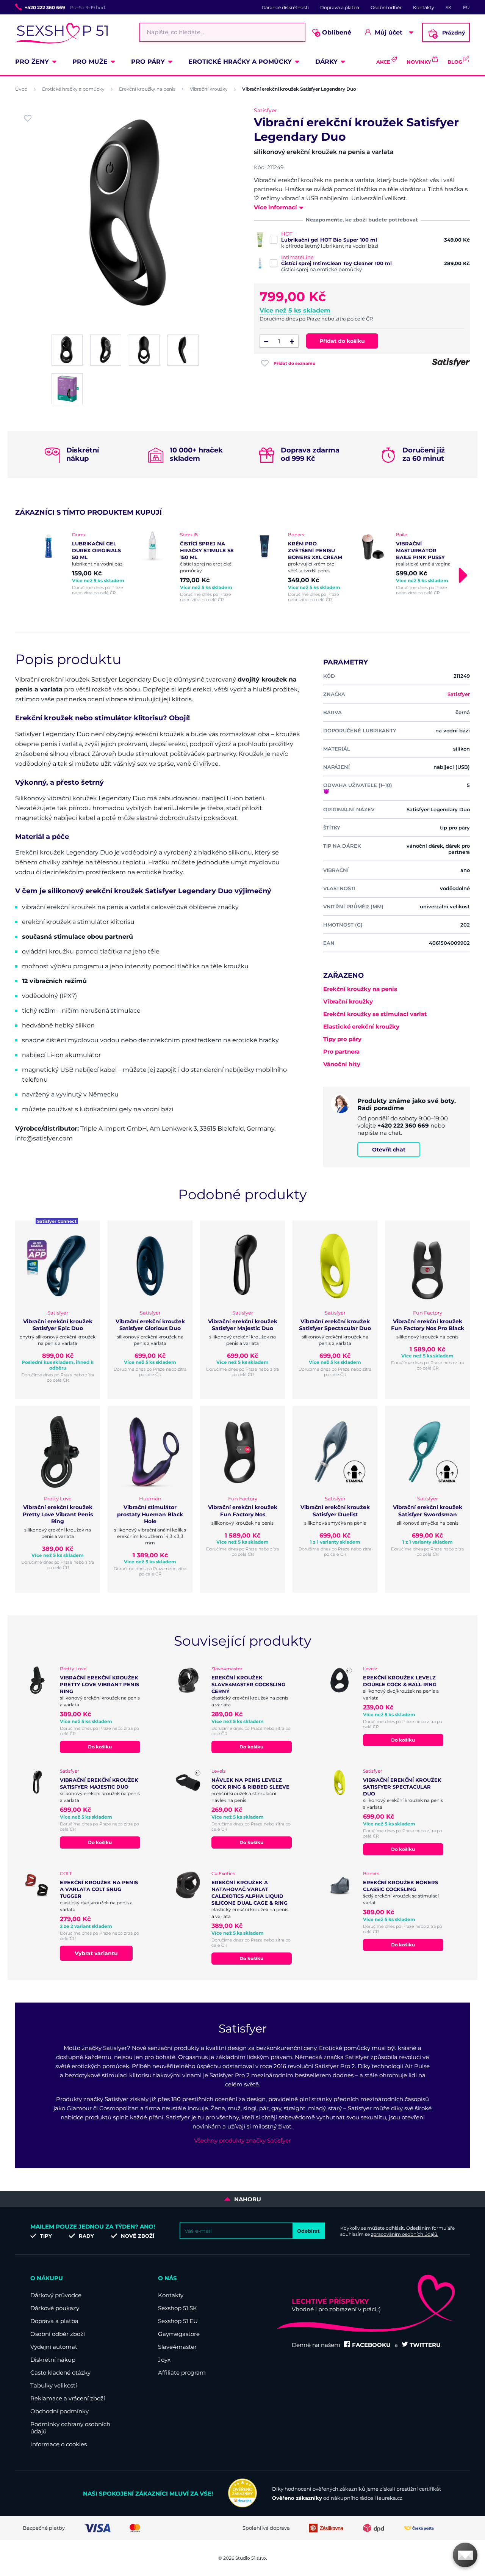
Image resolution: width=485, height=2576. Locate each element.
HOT (287, 234)
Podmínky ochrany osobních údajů (70, 2428)
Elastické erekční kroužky (361, 1026)
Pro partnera (341, 1052)
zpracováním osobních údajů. (405, 2234)
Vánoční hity (342, 1064)
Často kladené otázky (60, 2373)
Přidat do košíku (342, 341)
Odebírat (308, 2231)
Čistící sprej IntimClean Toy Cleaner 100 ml (336, 263)
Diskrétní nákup (53, 2360)
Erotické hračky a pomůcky (240, 62)
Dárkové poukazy (55, 2308)
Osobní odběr (386, 7)
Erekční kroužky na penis (147, 89)
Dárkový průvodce (56, 2295)
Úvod (21, 89)
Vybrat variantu (96, 1953)
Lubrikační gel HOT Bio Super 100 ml (329, 240)
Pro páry (148, 62)
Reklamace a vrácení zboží (68, 2398)
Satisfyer (265, 110)
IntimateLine (297, 257)
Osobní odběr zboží (58, 2334)
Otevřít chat (389, 1150)
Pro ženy (32, 62)
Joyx (164, 2360)
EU (466, 7)
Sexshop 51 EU (178, 2321)
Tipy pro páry (342, 1039)
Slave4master (177, 2347)
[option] (81, 564)
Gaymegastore (179, 2334)
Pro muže (90, 62)
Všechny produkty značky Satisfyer (242, 2140)
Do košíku (100, 1747)
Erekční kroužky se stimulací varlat (375, 1014)
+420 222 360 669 (45, 7)
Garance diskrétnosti (285, 7)
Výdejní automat (54, 2347)
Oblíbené (334, 33)
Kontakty (424, 7)
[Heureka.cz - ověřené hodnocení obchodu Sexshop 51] (242, 2505)
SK (449, 7)
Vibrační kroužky (209, 89)
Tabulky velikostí (54, 2385)
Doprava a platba (340, 7)
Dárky (326, 62)
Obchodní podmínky (59, 2411)
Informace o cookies (59, 2444)
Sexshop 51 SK (178, 2308)
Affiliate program (182, 2373)
